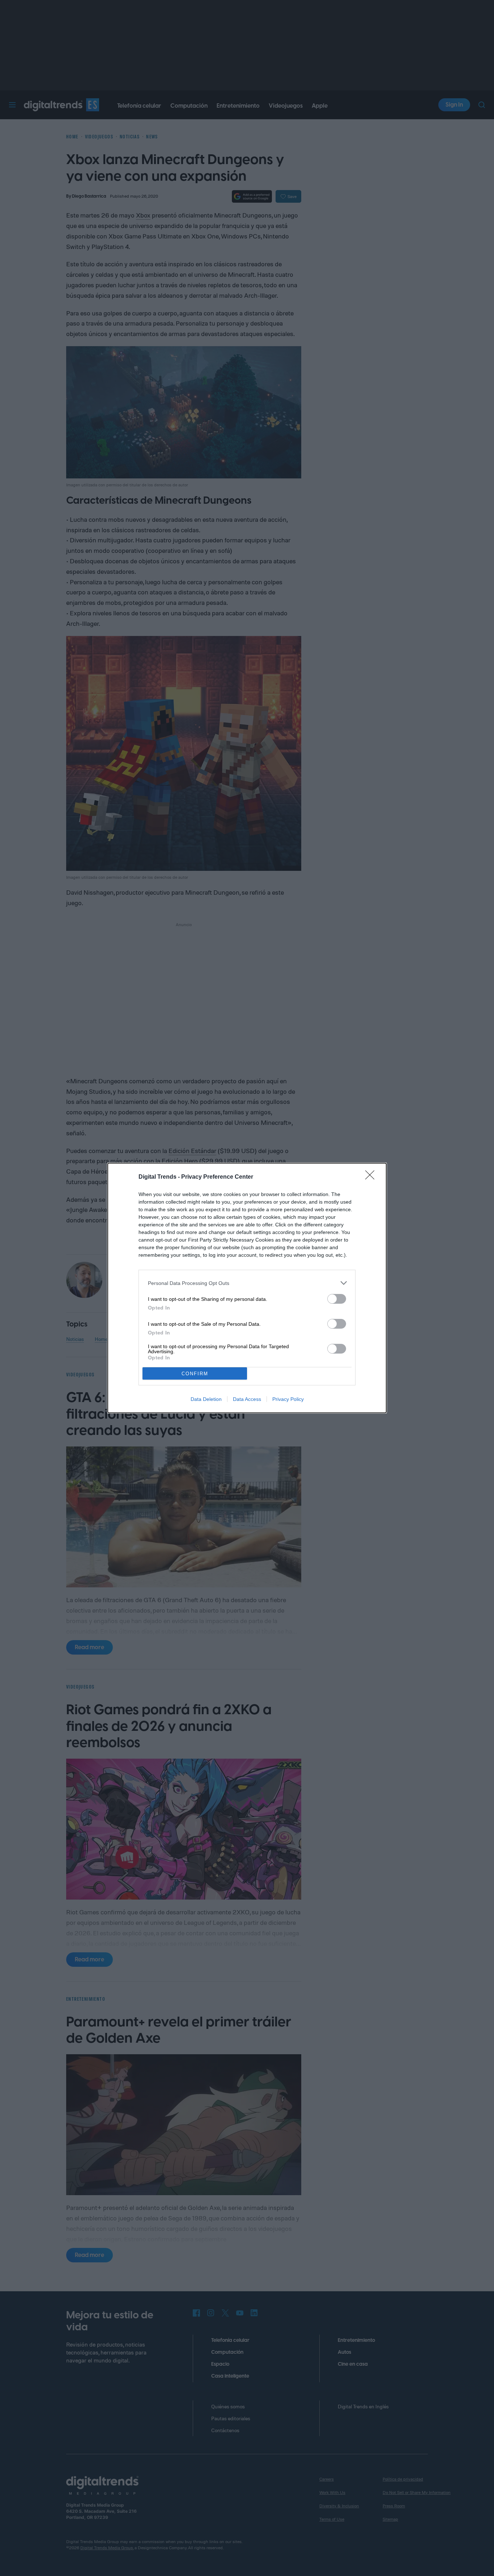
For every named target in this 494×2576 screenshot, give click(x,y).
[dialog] (247, 1288)
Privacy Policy (288, 1399)
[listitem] (247, 1283)
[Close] (372, 1177)
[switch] (337, 1299)
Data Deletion (206, 1399)
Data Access (247, 1399)
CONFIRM (195, 1374)
